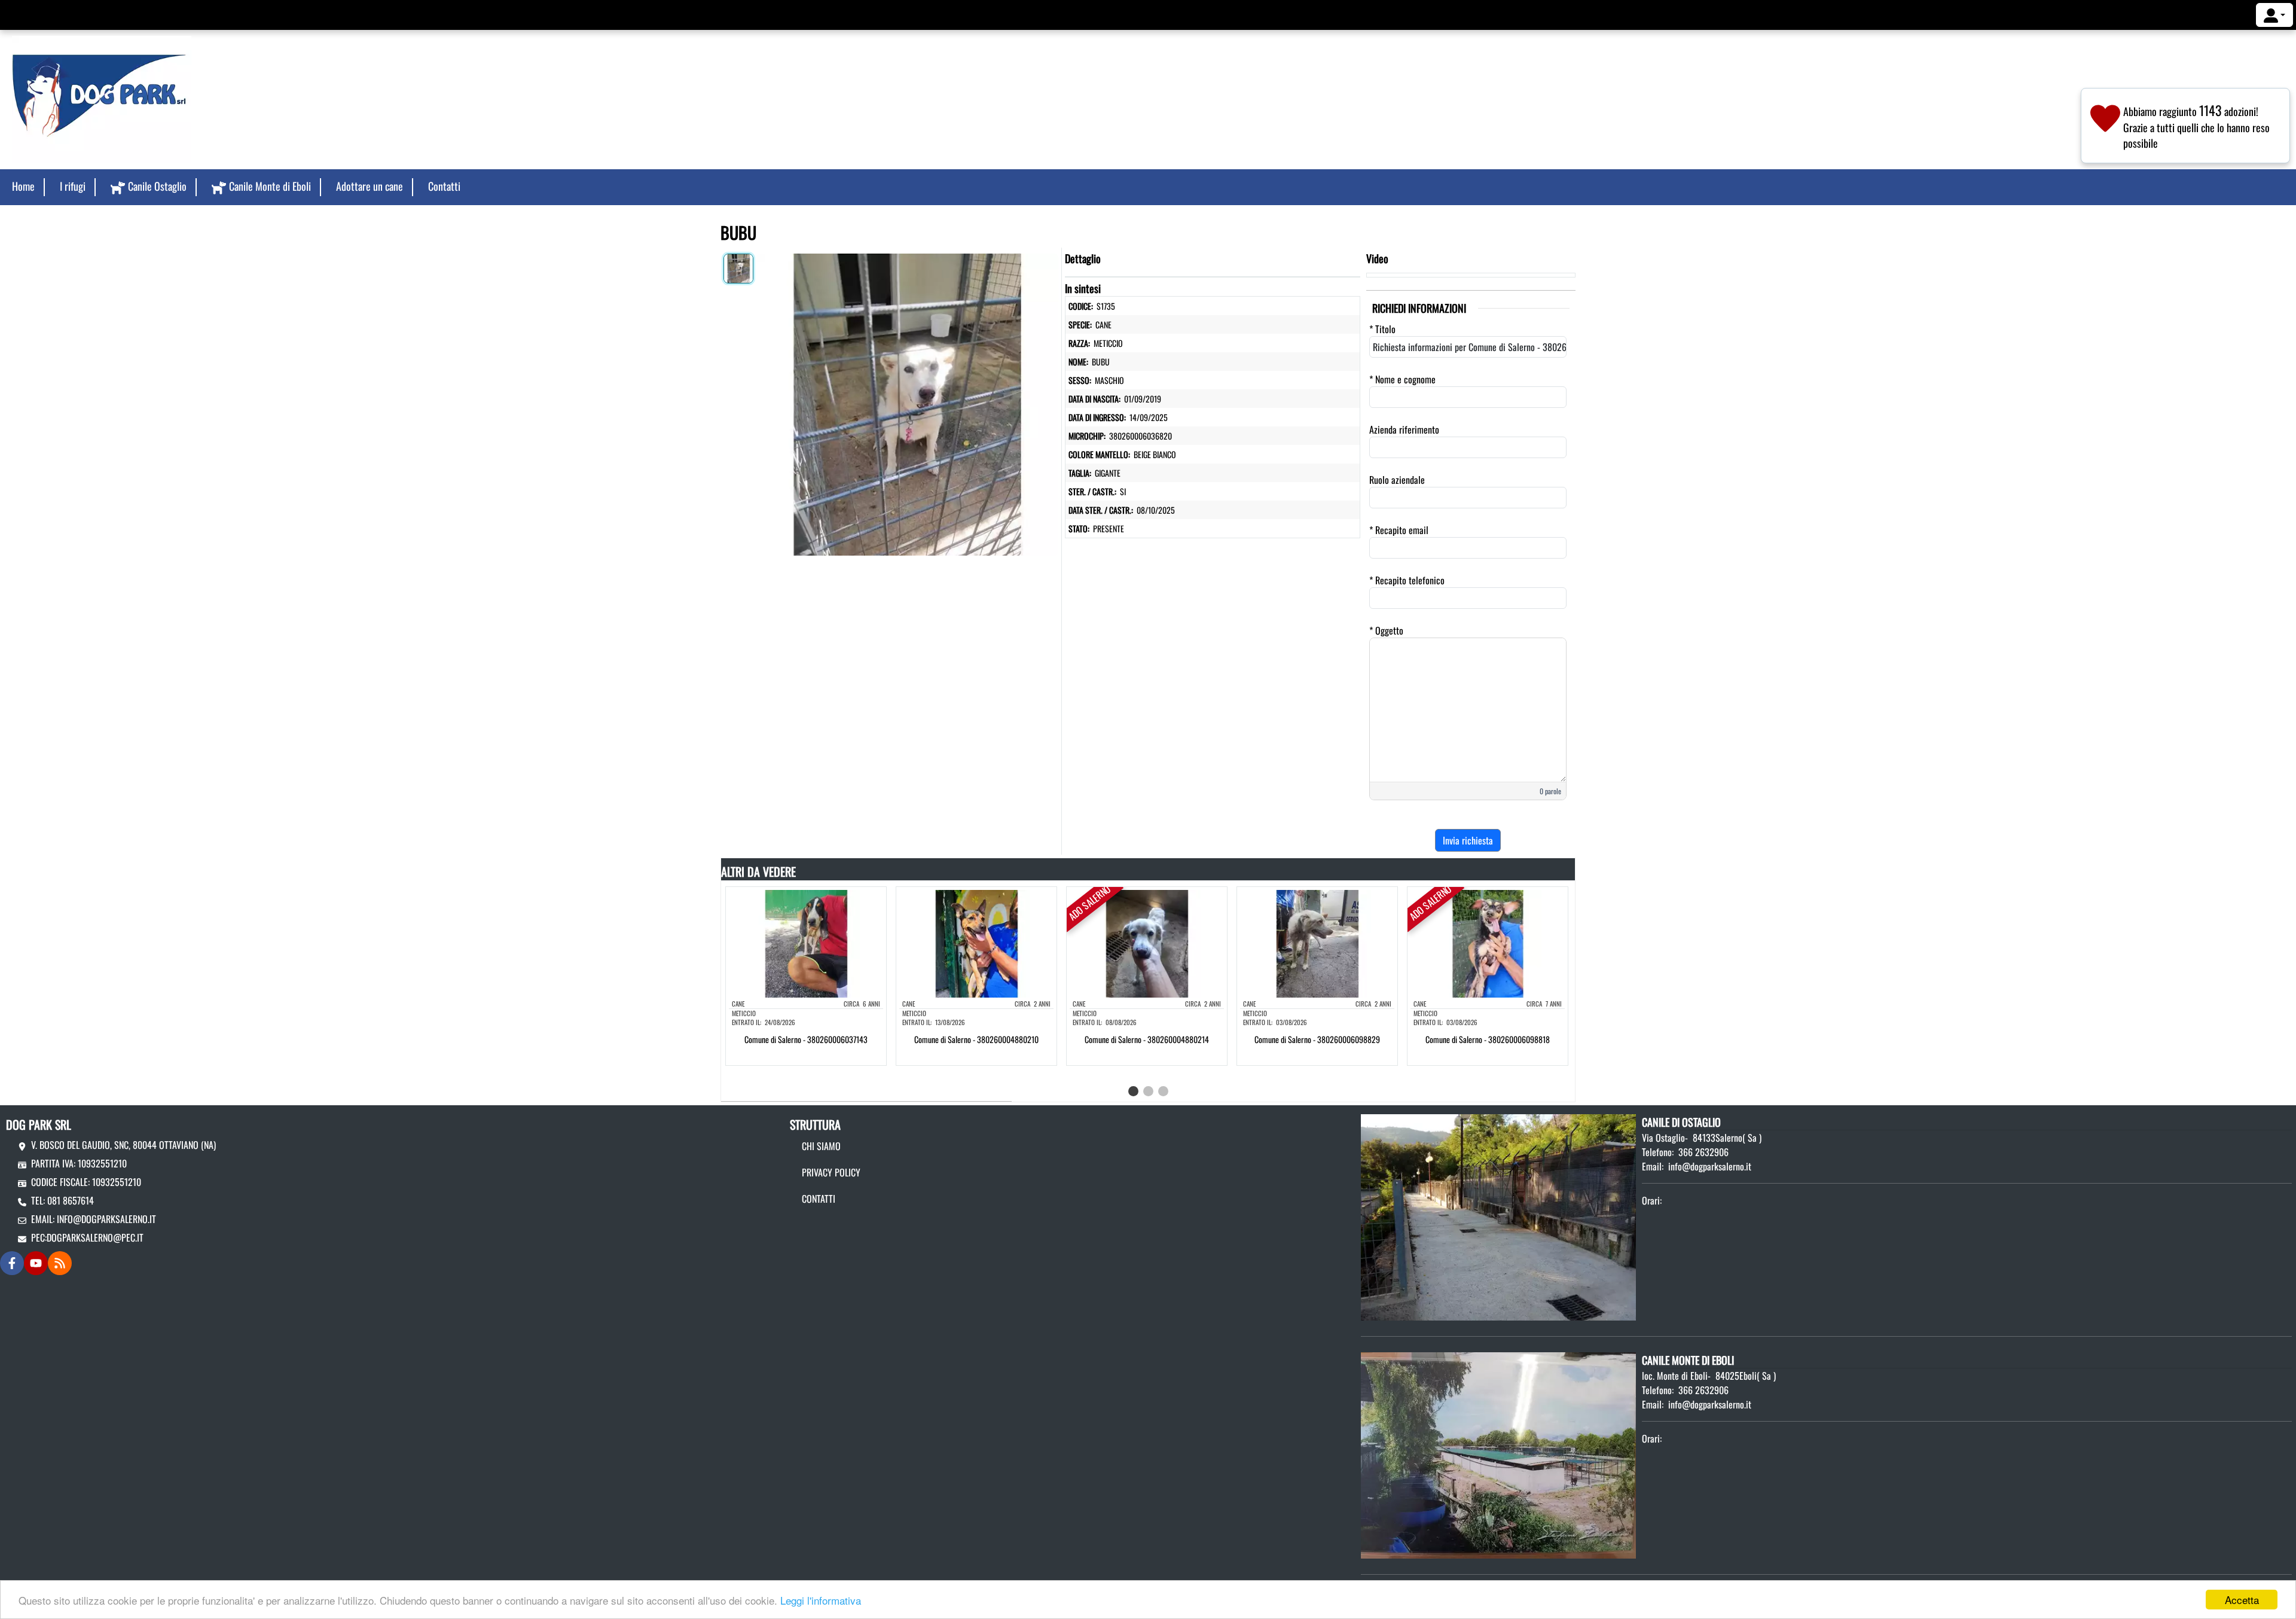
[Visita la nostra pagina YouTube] (36, 1263)
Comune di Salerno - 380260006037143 (806, 1039)
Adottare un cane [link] (370, 186)
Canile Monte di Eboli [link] (270, 186)
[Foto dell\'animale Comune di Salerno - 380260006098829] (1317, 943)
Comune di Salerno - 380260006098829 (1317, 1039)
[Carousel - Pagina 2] (1148, 1091)
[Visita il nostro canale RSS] (60, 1263)
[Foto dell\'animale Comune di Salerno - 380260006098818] (1488, 943)
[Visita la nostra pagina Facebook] (12, 1263)
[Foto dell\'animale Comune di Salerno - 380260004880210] (976, 943)
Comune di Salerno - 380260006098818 (1488, 1039)
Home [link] (23, 186)
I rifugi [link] (73, 186)
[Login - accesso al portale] (2274, 15)
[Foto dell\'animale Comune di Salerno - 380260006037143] (806, 943)
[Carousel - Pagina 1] (1133, 1091)
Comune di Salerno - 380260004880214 (1147, 1039)
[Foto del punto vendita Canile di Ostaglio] (1498, 1216)
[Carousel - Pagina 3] (1163, 1091)
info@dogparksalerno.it (106, 1219)
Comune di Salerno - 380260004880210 (976, 1039)
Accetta (2242, 1600)
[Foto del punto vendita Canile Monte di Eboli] (1498, 1455)
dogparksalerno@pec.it (95, 1237)
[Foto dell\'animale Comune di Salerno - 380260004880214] (1147, 943)
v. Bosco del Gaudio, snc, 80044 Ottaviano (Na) (123, 1145)
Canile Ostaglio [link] (157, 186)
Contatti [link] (444, 186)
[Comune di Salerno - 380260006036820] (907, 402)
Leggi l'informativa (821, 1600)
